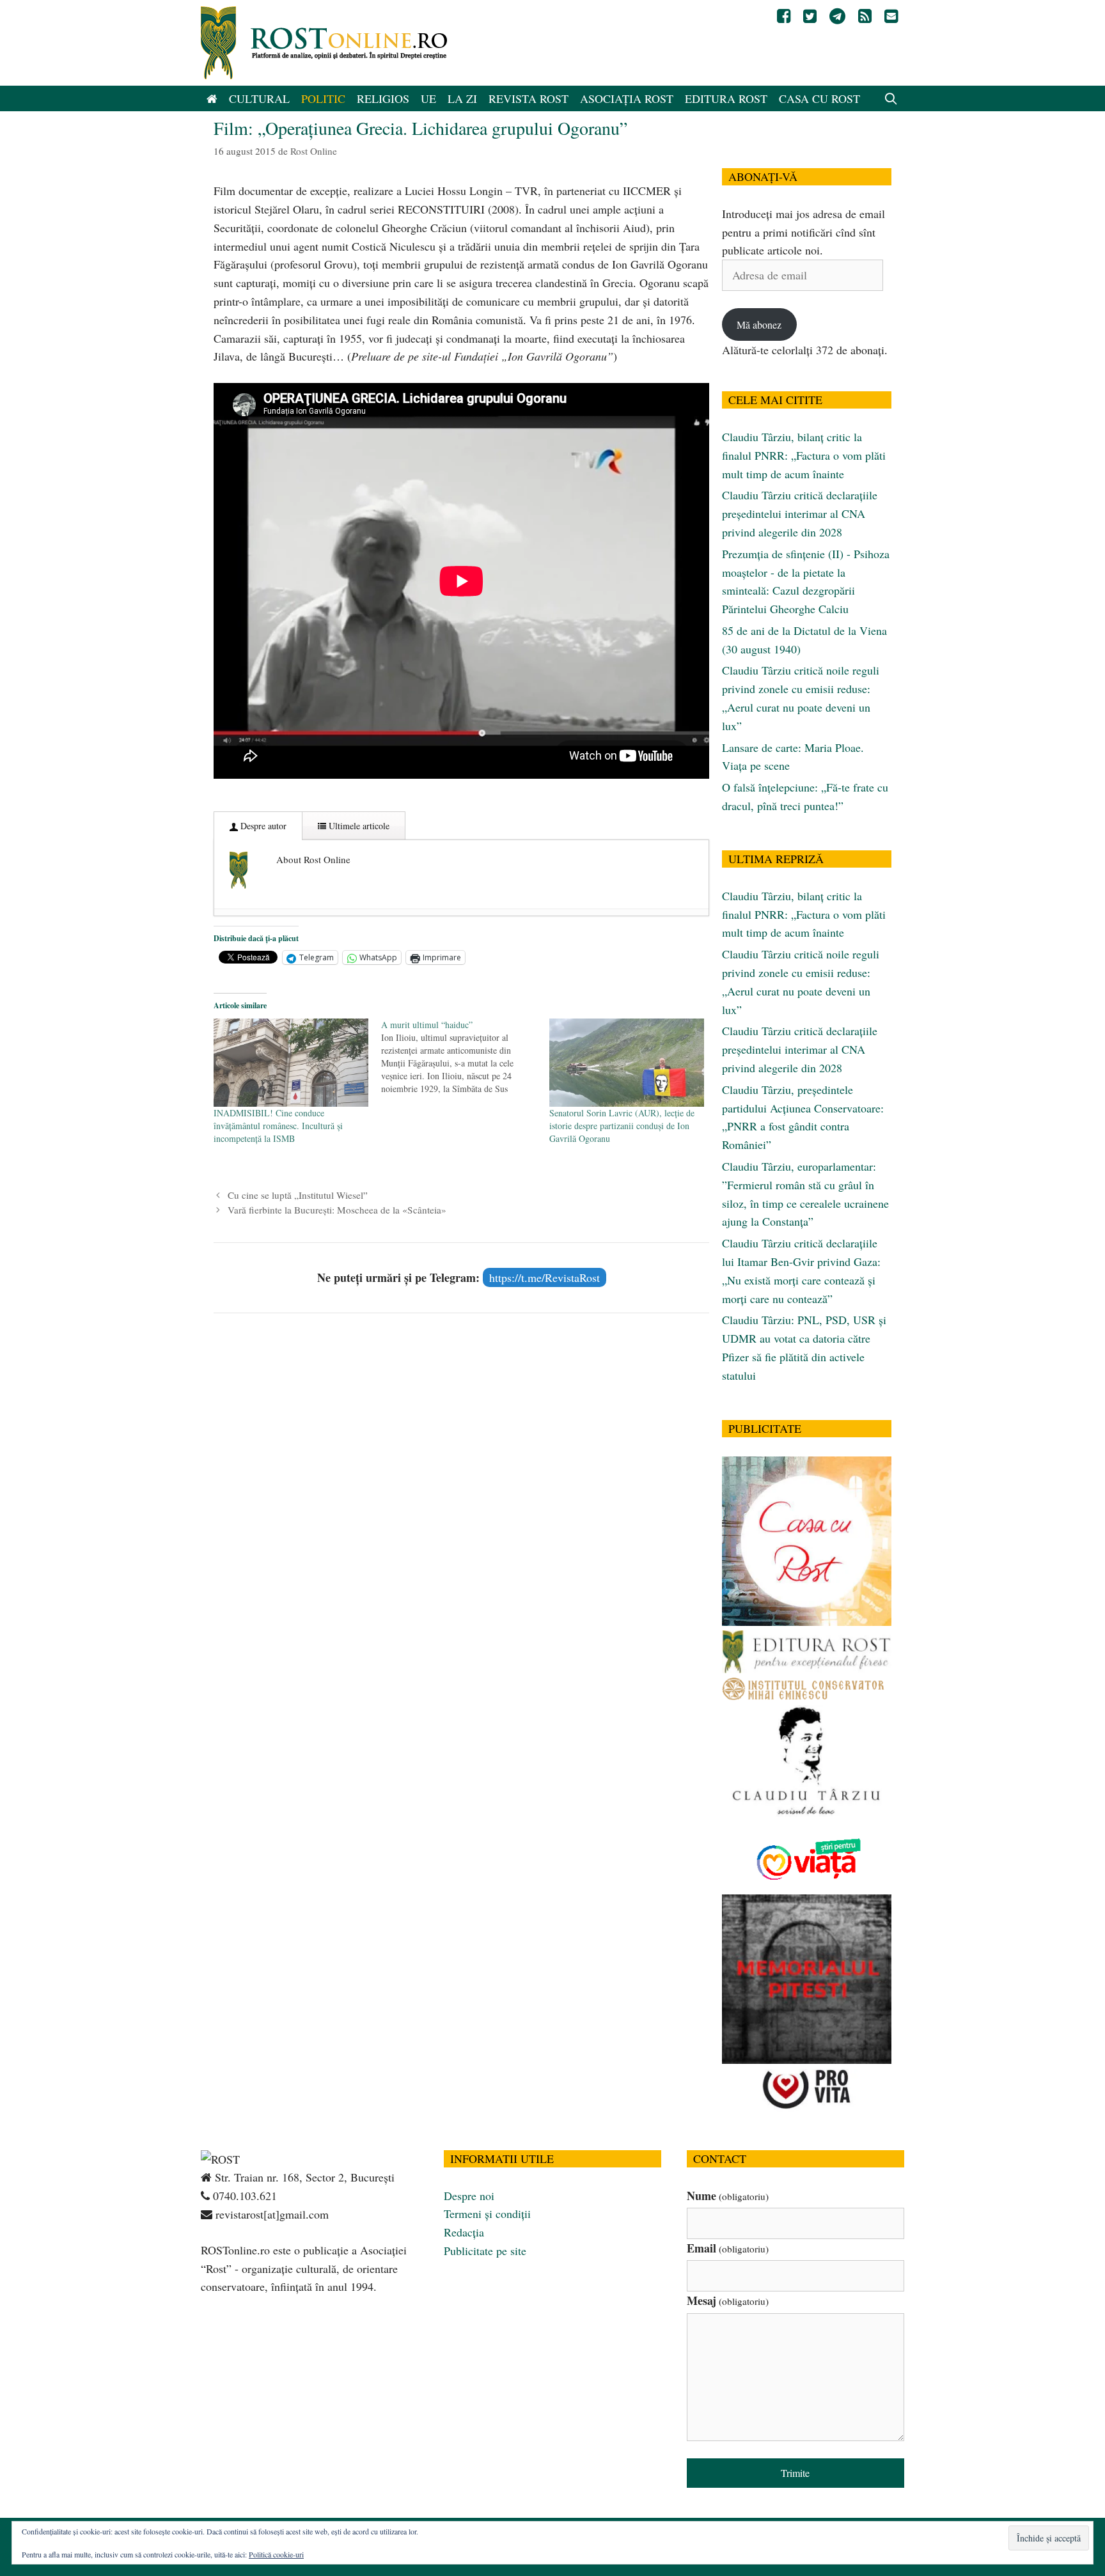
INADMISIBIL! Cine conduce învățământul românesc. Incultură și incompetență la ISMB (278, 1126)
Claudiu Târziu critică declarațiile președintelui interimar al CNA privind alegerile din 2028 (800, 513)
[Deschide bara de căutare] (891, 98)
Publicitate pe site (485, 2251)
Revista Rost (529, 98)
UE (428, 98)
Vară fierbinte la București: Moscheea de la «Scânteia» (337, 1210)
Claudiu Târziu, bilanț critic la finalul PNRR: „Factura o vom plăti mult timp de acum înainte (804, 455)
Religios (383, 98)
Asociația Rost (627, 98)
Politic (323, 98)
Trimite (795, 2473)
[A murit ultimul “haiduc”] (465, 1057)
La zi (462, 98)
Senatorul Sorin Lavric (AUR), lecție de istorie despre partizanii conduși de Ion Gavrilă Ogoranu (622, 1126)
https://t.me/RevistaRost (545, 1277)
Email (728, 2248)
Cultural (259, 98)
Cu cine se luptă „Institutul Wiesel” (298, 1195)
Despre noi (469, 2196)
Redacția (464, 2232)
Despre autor (262, 826)
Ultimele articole (358, 826)
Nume (728, 2196)
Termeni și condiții (487, 2213)
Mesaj (728, 2300)
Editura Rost (726, 98)
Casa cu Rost (819, 98)
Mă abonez (759, 324)
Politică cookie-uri (276, 2554)
